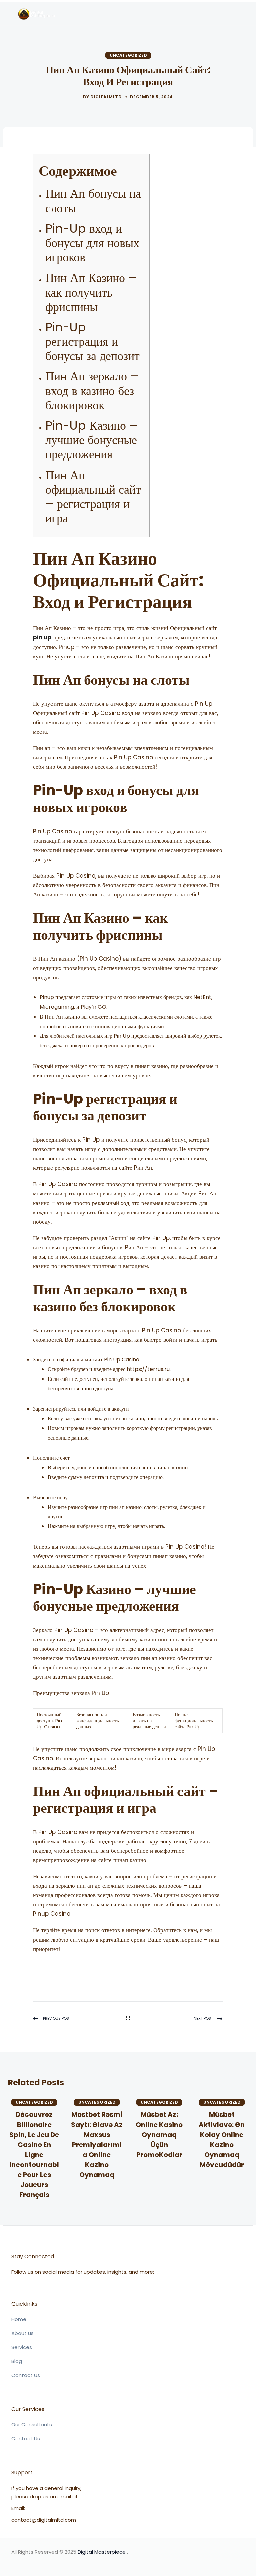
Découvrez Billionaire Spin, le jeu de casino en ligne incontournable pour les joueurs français (34, 2155)
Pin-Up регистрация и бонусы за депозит (92, 341)
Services (22, 2347)
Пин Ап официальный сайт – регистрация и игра (93, 497)
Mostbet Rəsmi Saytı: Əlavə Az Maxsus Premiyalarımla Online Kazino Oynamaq (97, 2145)
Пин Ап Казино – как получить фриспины (91, 292)
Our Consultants (32, 2425)
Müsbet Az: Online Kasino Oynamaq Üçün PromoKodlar (159, 2135)
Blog (17, 2361)
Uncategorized (128, 55)
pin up (42, 637)
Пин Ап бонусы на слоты (93, 201)
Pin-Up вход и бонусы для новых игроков (92, 243)
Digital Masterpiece (102, 2552)
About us (22, 2333)
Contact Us (26, 2375)
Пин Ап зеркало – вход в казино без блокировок (92, 391)
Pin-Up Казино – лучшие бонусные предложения (91, 440)
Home (19, 2319)
